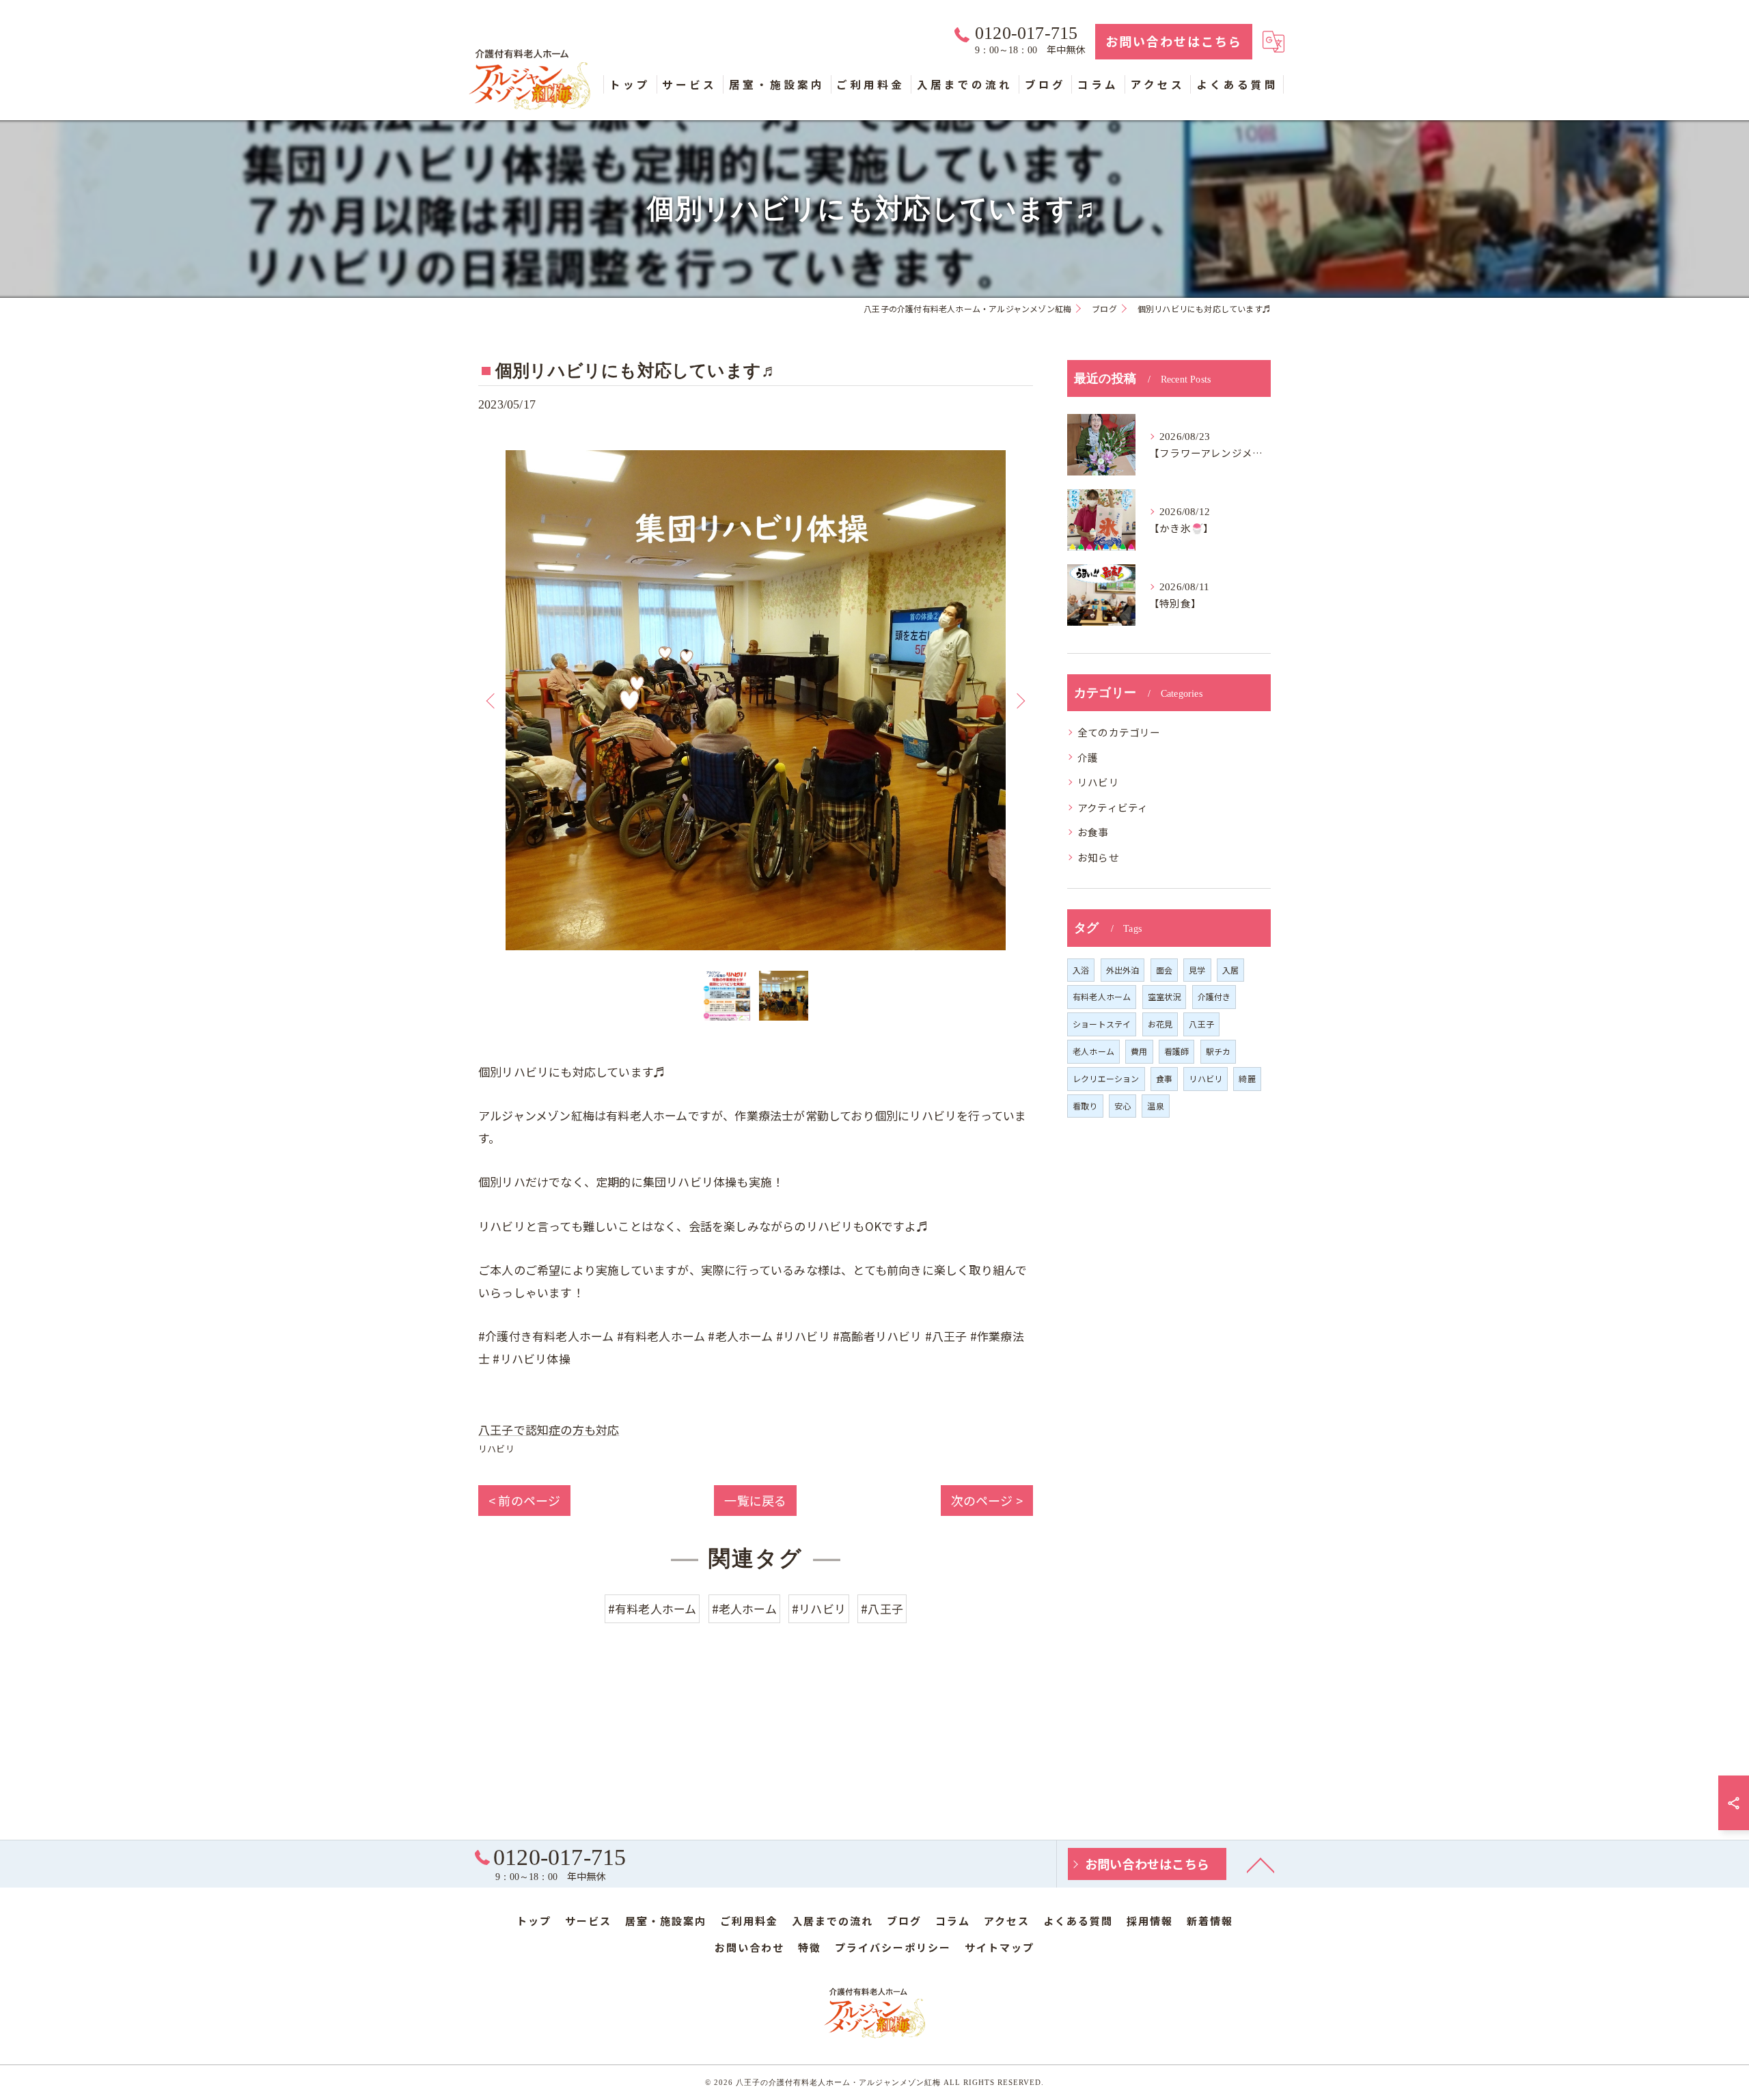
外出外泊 (1123, 970)
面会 (1164, 970)
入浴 (1081, 970)
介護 (1088, 757)
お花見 (1160, 1024)
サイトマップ (1000, 1947)
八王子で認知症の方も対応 (549, 1429)
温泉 (1155, 1106)
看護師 (1177, 1051)
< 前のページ (524, 1500)
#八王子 (882, 1608)
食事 (1164, 1078)
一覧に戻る (755, 1500)
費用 (1139, 1051)
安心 (1123, 1106)
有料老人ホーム (1102, 996)
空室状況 (1165, 996)
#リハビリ (819, 1608)
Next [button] (1019, 700)
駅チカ (1218, 1051)
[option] (756, 700)
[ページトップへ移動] (1261, 1864)
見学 (1197, 970)
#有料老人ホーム (652, 1608)
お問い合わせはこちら (1174, 41)
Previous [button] (492, 700)
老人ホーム (1093, 1051)
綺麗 (1247, 1078)
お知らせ (1098, 857)
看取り (1085, 1106)
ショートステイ (1102, 1024)
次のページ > (987, 1500)
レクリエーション (1106, 1078)
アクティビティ (1113, 807)
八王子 (1201, 1024)
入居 (1230, 970)
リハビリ (496, 1449)
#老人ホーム (744, 1608)
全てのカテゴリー (1119, 732)
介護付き (1214, 996)
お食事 (1093, 832)
